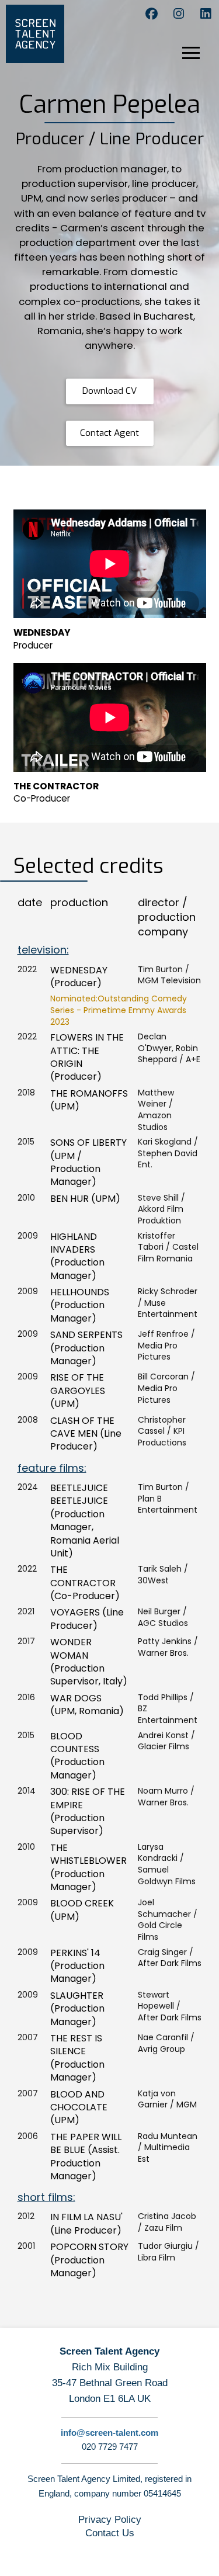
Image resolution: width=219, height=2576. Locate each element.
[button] (199, 57)
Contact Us (110, 2533)
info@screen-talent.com (109, 2433)
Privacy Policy (110, 2520)
